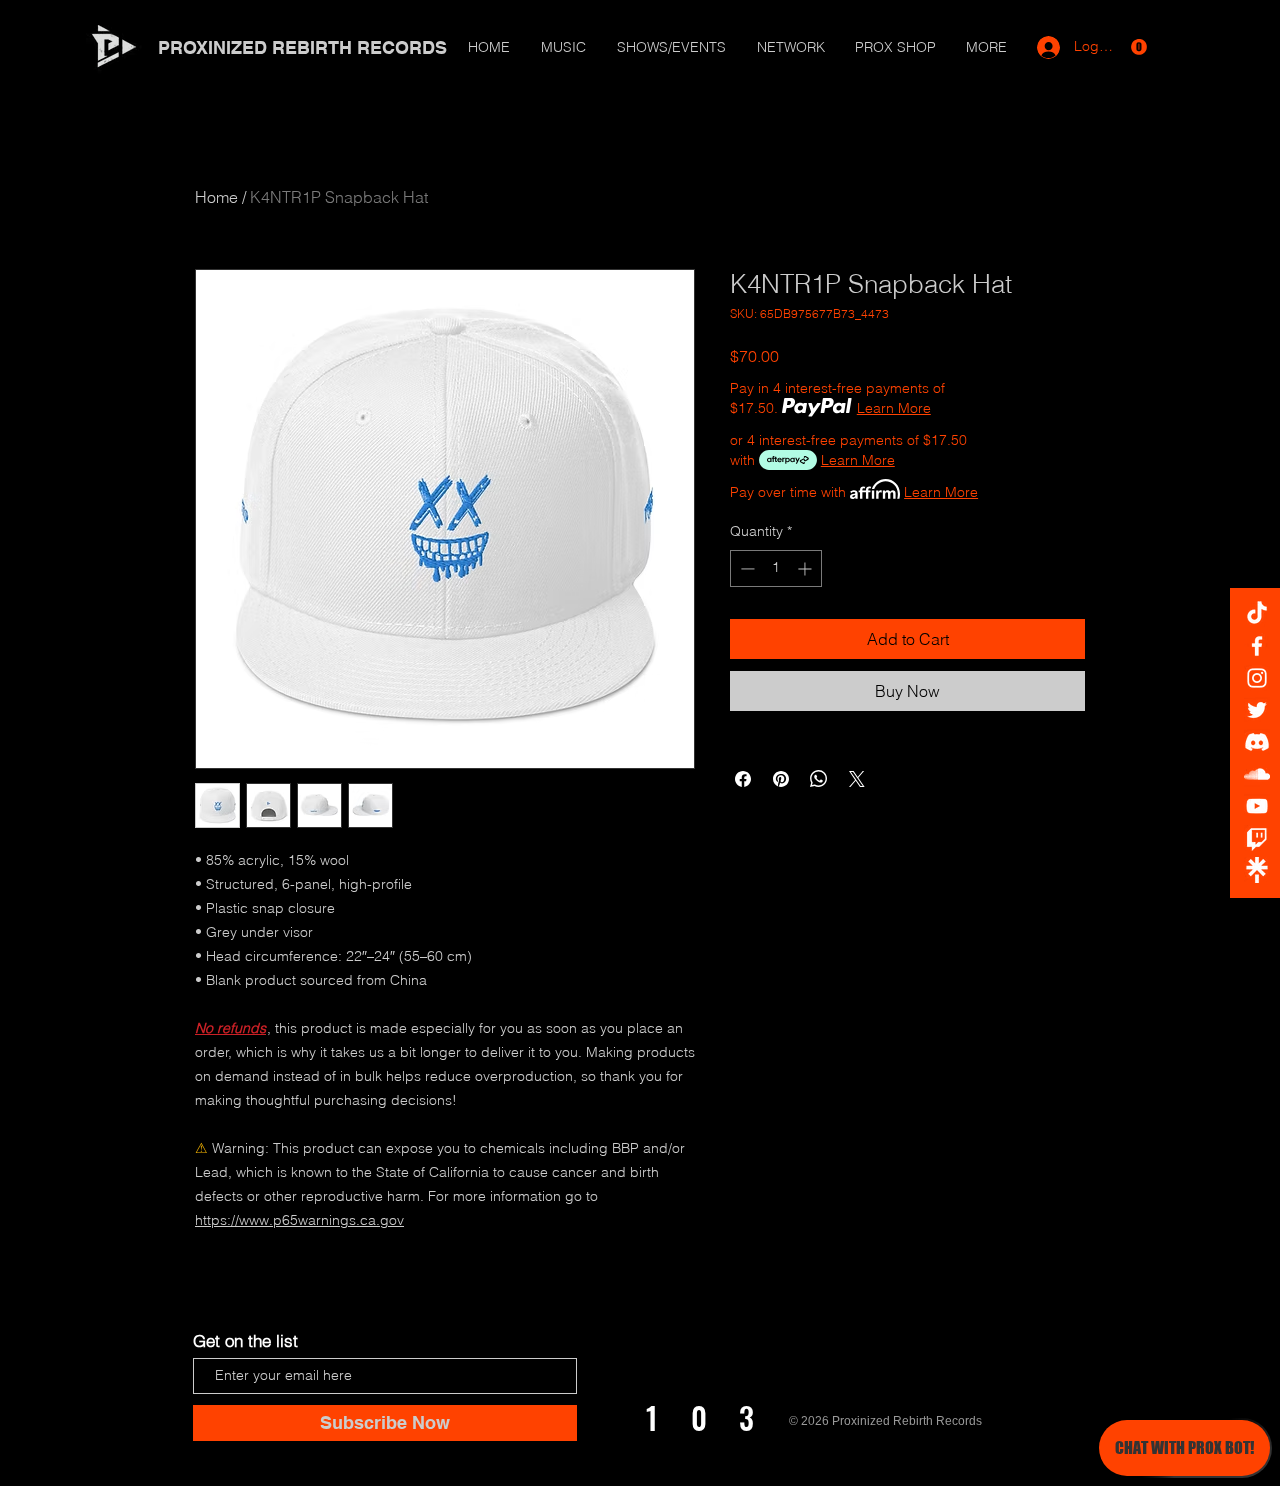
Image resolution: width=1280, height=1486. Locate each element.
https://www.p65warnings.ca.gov (299, 1220)
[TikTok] (1257, 614)
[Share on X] (857, 779)
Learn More (894, 408)
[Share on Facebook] (743, 779)
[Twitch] (1257, 838)
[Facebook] (1257, 646)
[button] (1139, 47)
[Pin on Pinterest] (781, 779)
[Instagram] (1257, 678)
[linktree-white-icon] (1257, 870)
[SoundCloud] (1257, 774)
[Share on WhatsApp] (819, 779)
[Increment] (806, 568)
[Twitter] (1257, 710)
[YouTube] (1257, 806)
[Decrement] (745, 568)
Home (216, 197)
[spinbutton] (776, 568)
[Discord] (1257, 742)
